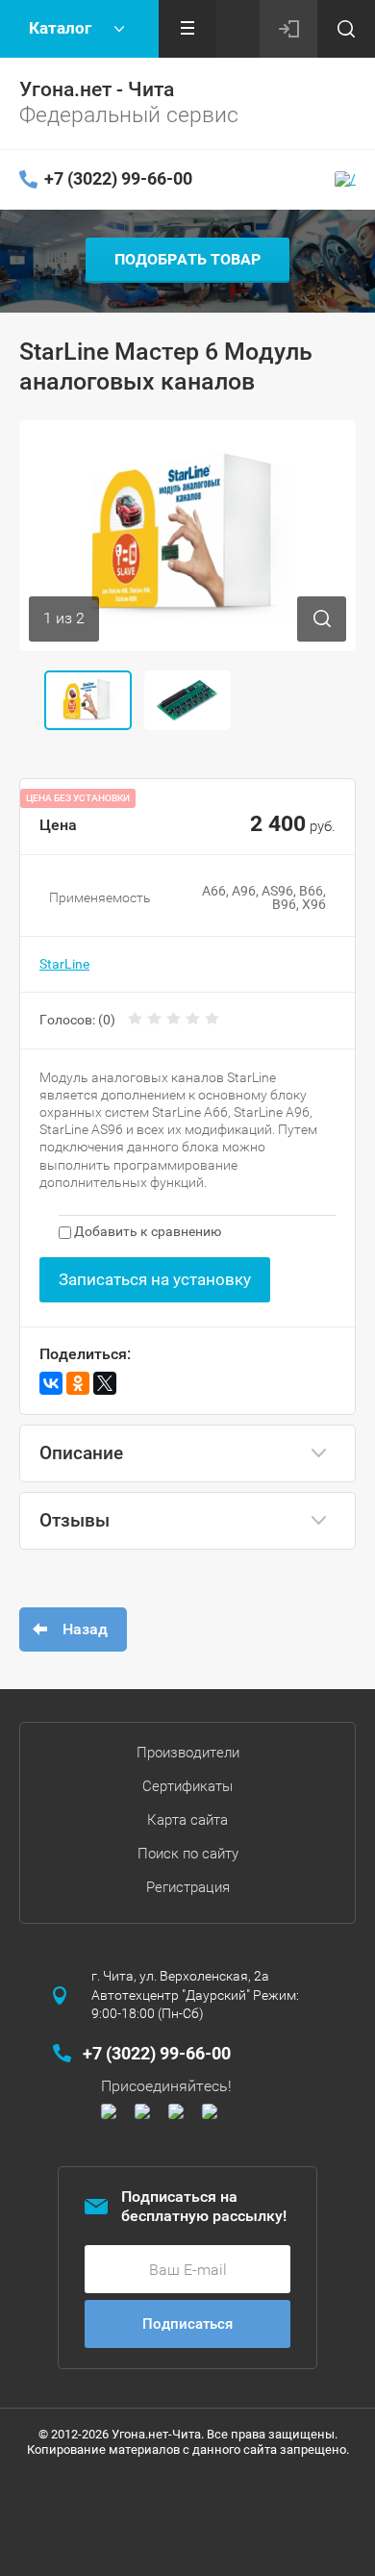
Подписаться (187, 2324)
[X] (105, 1383)
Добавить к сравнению (146, 1231)
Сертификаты (187, 1786)
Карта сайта (187, 1820)
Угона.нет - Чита (97, 89)
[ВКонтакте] (51, 1383)
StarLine (64, 964)
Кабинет (288, 29)
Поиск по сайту (188, 1854)
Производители (188, 1753)
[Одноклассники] (78, 1383)
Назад (85, 1629)
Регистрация (188, 1887)
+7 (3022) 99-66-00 (118, 178)
